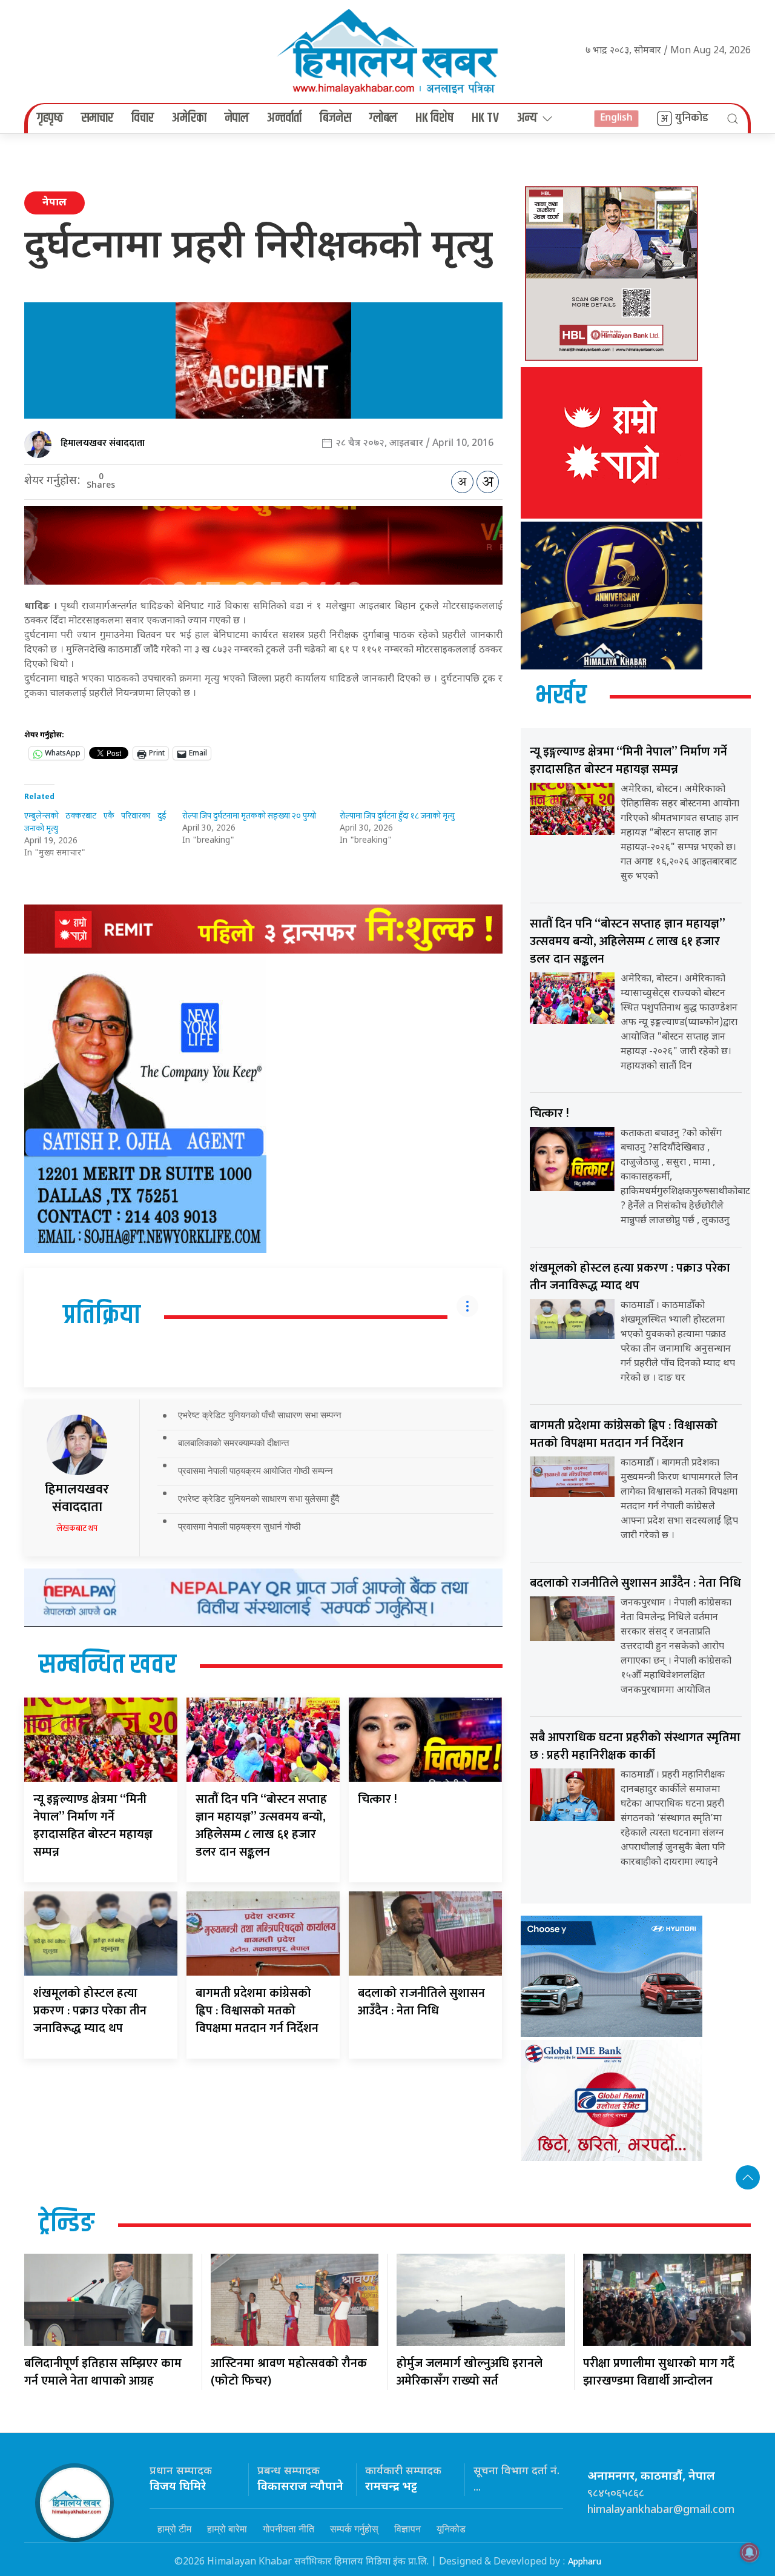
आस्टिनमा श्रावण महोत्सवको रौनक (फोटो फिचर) (289, 2372)
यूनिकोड (451, 2529)
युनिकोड (692, 118)
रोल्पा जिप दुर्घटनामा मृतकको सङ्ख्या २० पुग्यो (249, 816)
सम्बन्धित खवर (107, 1665)
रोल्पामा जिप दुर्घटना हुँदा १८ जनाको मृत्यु (397, 816)
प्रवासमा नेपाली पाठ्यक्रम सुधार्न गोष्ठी (239, 1526)
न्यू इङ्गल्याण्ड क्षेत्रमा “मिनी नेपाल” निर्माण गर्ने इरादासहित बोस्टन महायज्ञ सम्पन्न (93, 1826)
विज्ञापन (407, 2529)
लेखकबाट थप (77, 1528)
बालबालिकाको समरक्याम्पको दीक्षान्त (233, 1443)
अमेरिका (189, 118)
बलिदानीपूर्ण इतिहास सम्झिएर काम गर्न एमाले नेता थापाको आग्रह (103, 2372)
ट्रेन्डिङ (67, 2224)
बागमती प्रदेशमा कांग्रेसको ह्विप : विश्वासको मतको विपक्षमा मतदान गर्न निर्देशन (257, 2011)
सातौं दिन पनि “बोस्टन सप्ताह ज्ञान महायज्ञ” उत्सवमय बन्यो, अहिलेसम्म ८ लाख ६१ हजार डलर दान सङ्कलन (261, 1826)
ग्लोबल (383, 118)
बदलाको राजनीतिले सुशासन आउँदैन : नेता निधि (421, 2002)
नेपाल (237, 118)
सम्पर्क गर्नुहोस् (354, 2529)
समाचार (97, 118)
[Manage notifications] (750, 2552)
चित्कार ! (378, 1799)
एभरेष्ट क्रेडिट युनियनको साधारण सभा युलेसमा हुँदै (259, 1499)
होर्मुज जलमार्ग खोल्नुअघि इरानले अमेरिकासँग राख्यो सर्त (470, 2372)
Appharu (585, 2562)
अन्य (527, 118)
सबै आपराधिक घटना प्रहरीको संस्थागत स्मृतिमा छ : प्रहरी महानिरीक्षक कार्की (635, 1746)
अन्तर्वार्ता (284, 118)
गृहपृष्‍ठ (50, 118)
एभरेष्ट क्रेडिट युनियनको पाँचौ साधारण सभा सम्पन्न (260, 1415)
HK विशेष (434, 118)
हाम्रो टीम (174, 2529)
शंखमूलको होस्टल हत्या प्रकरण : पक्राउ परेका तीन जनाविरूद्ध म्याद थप (90, 2011)
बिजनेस (335, 118)
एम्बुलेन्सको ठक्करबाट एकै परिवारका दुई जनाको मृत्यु (95, 822)
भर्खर (561, 696)
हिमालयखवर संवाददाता (103, 443)
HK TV (485, 118)
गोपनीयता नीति (289, 2529)
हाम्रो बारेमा (227, 2529)
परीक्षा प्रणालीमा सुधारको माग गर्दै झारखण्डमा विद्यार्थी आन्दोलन (659, 2372)
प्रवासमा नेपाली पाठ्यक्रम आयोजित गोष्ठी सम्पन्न (256, 1471)
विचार (143, 118)
